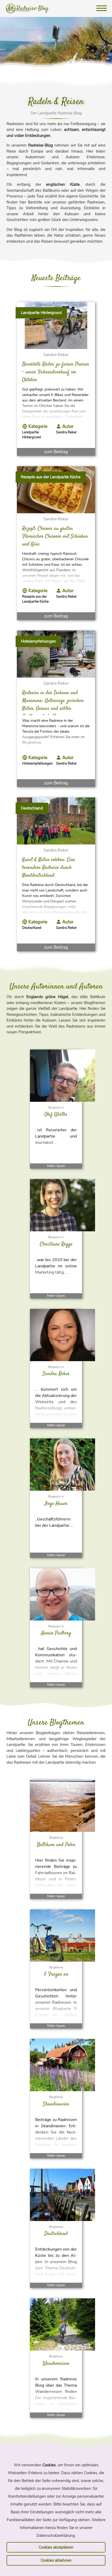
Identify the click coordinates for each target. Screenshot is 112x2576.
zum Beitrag (56, 452)
